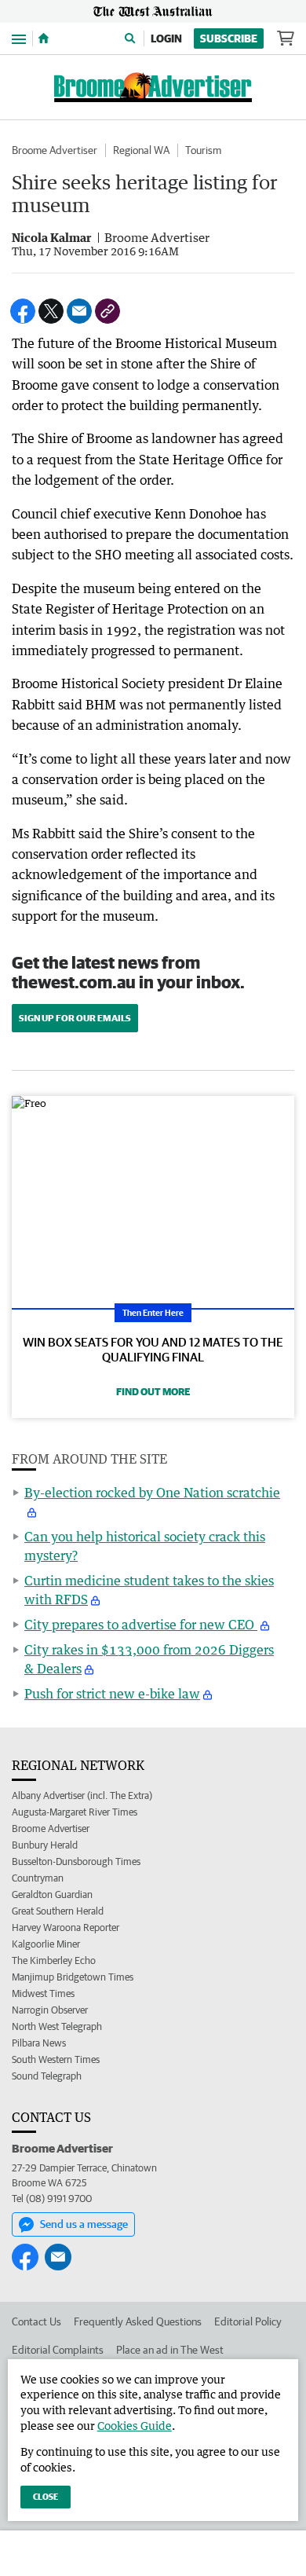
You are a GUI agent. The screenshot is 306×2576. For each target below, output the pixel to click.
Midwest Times (43, 1993)
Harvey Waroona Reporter (66, 1927)
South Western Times (56, 2059)
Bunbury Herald (45, 1845)
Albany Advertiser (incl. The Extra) (82, 1796)
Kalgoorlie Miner (46, 1944)
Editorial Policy (248, 2321)
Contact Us (36, 2321)
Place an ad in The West (170, 2350)
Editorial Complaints (58, 2350)
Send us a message (84, 2224)
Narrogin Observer (50, 2010)
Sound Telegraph (47, 2076)
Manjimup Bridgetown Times (73, 1977)
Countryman (38, 1878)
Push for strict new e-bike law (112, 1694)
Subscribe (229, 38)
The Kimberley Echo (54, 1960)
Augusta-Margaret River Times (75, 1812)
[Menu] (19, 38)
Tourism (203, 150)
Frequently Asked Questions (138, 2321)
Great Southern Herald (58, 1911)
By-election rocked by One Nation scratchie (152, 1493)
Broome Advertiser (55, 150)
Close (46, 2496)
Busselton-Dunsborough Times (76, 1861)
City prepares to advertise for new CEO (141, 1625)
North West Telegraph (57, 2026)
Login (166, 38)
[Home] (44, 38)
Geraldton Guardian (52, 1894)
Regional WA (141, 150)
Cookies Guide (135, 2426)
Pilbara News (39, 2043)
